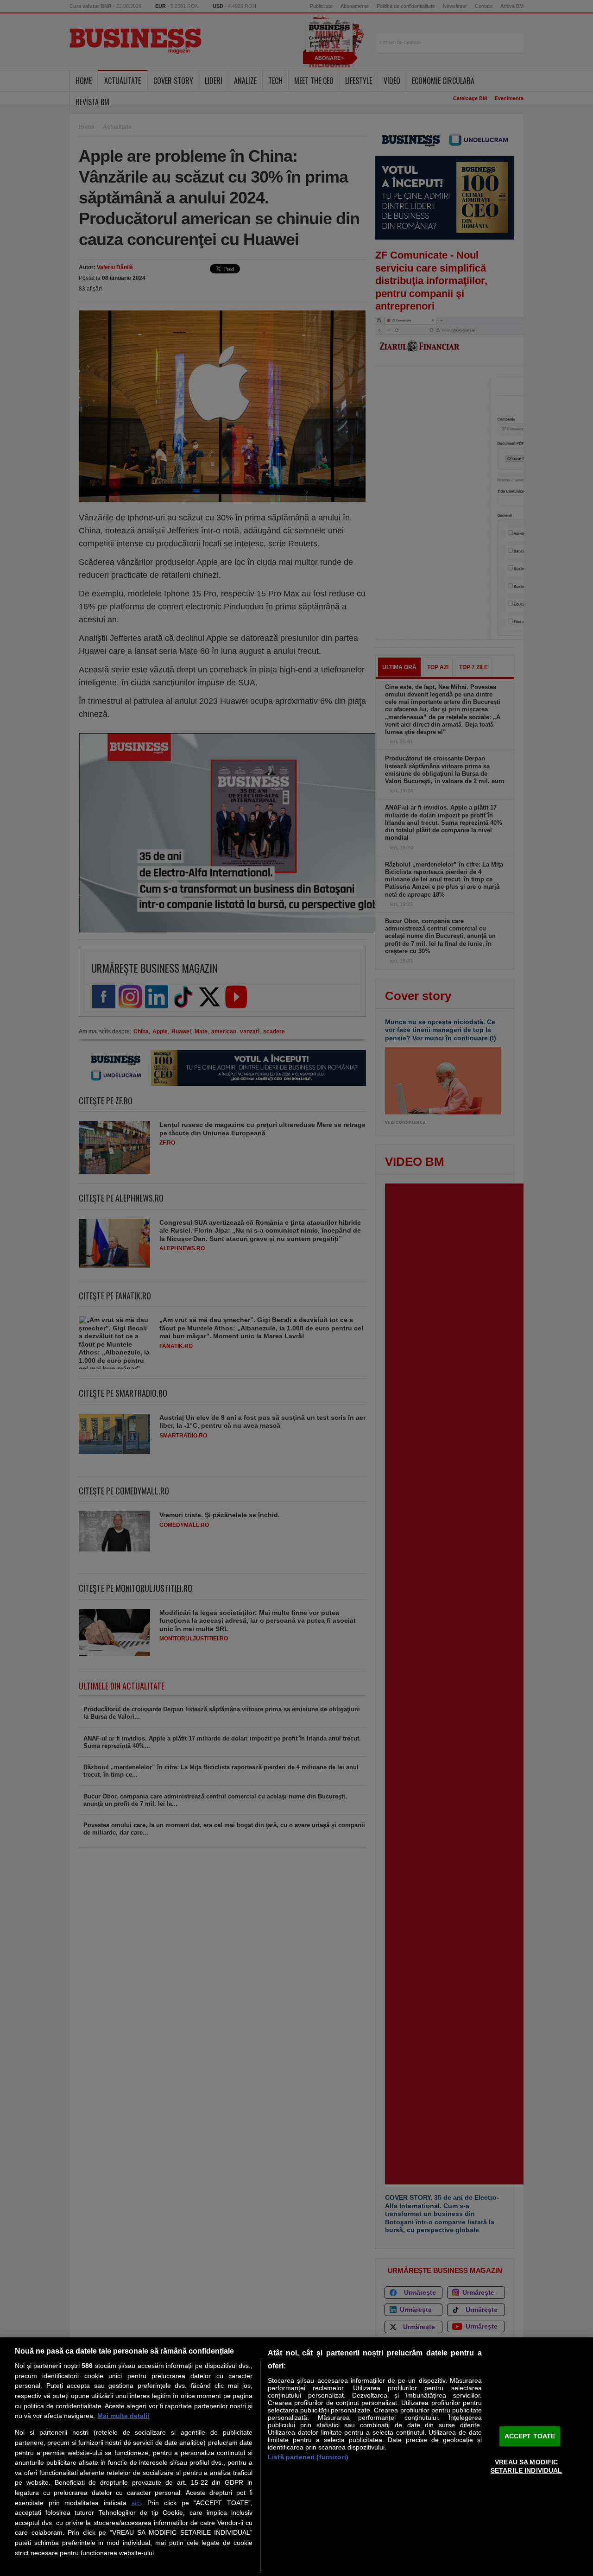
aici (136, 2503)
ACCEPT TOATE (530, 2436)
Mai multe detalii (123, 2416)
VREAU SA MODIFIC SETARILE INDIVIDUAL (527, 2466)
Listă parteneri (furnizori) (308, 2457)
